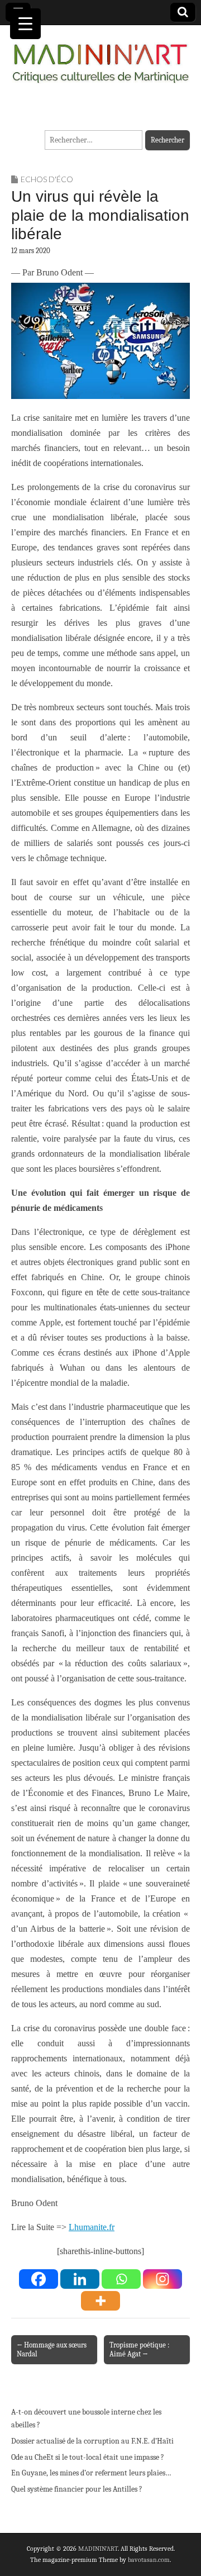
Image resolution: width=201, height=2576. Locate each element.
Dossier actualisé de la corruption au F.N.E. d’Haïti (92, 2441)
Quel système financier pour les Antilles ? (77, 2489)
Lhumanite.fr (92, 2227)
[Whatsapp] (121, 2279)
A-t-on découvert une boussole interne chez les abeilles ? (86, 2419)
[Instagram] (162, 2279)
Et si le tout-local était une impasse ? (105, 2457)
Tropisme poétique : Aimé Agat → (139, 2349)
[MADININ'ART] (100, 57)
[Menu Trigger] (25, 24)
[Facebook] (39, 2279)
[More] (100, 2301)
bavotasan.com (149, 2560)
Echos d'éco (47, 179)
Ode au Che (29, 2457)
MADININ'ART (98, 2549)
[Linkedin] (80, 2279)
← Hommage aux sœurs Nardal (52, 2349)
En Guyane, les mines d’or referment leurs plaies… (91, 2473)
